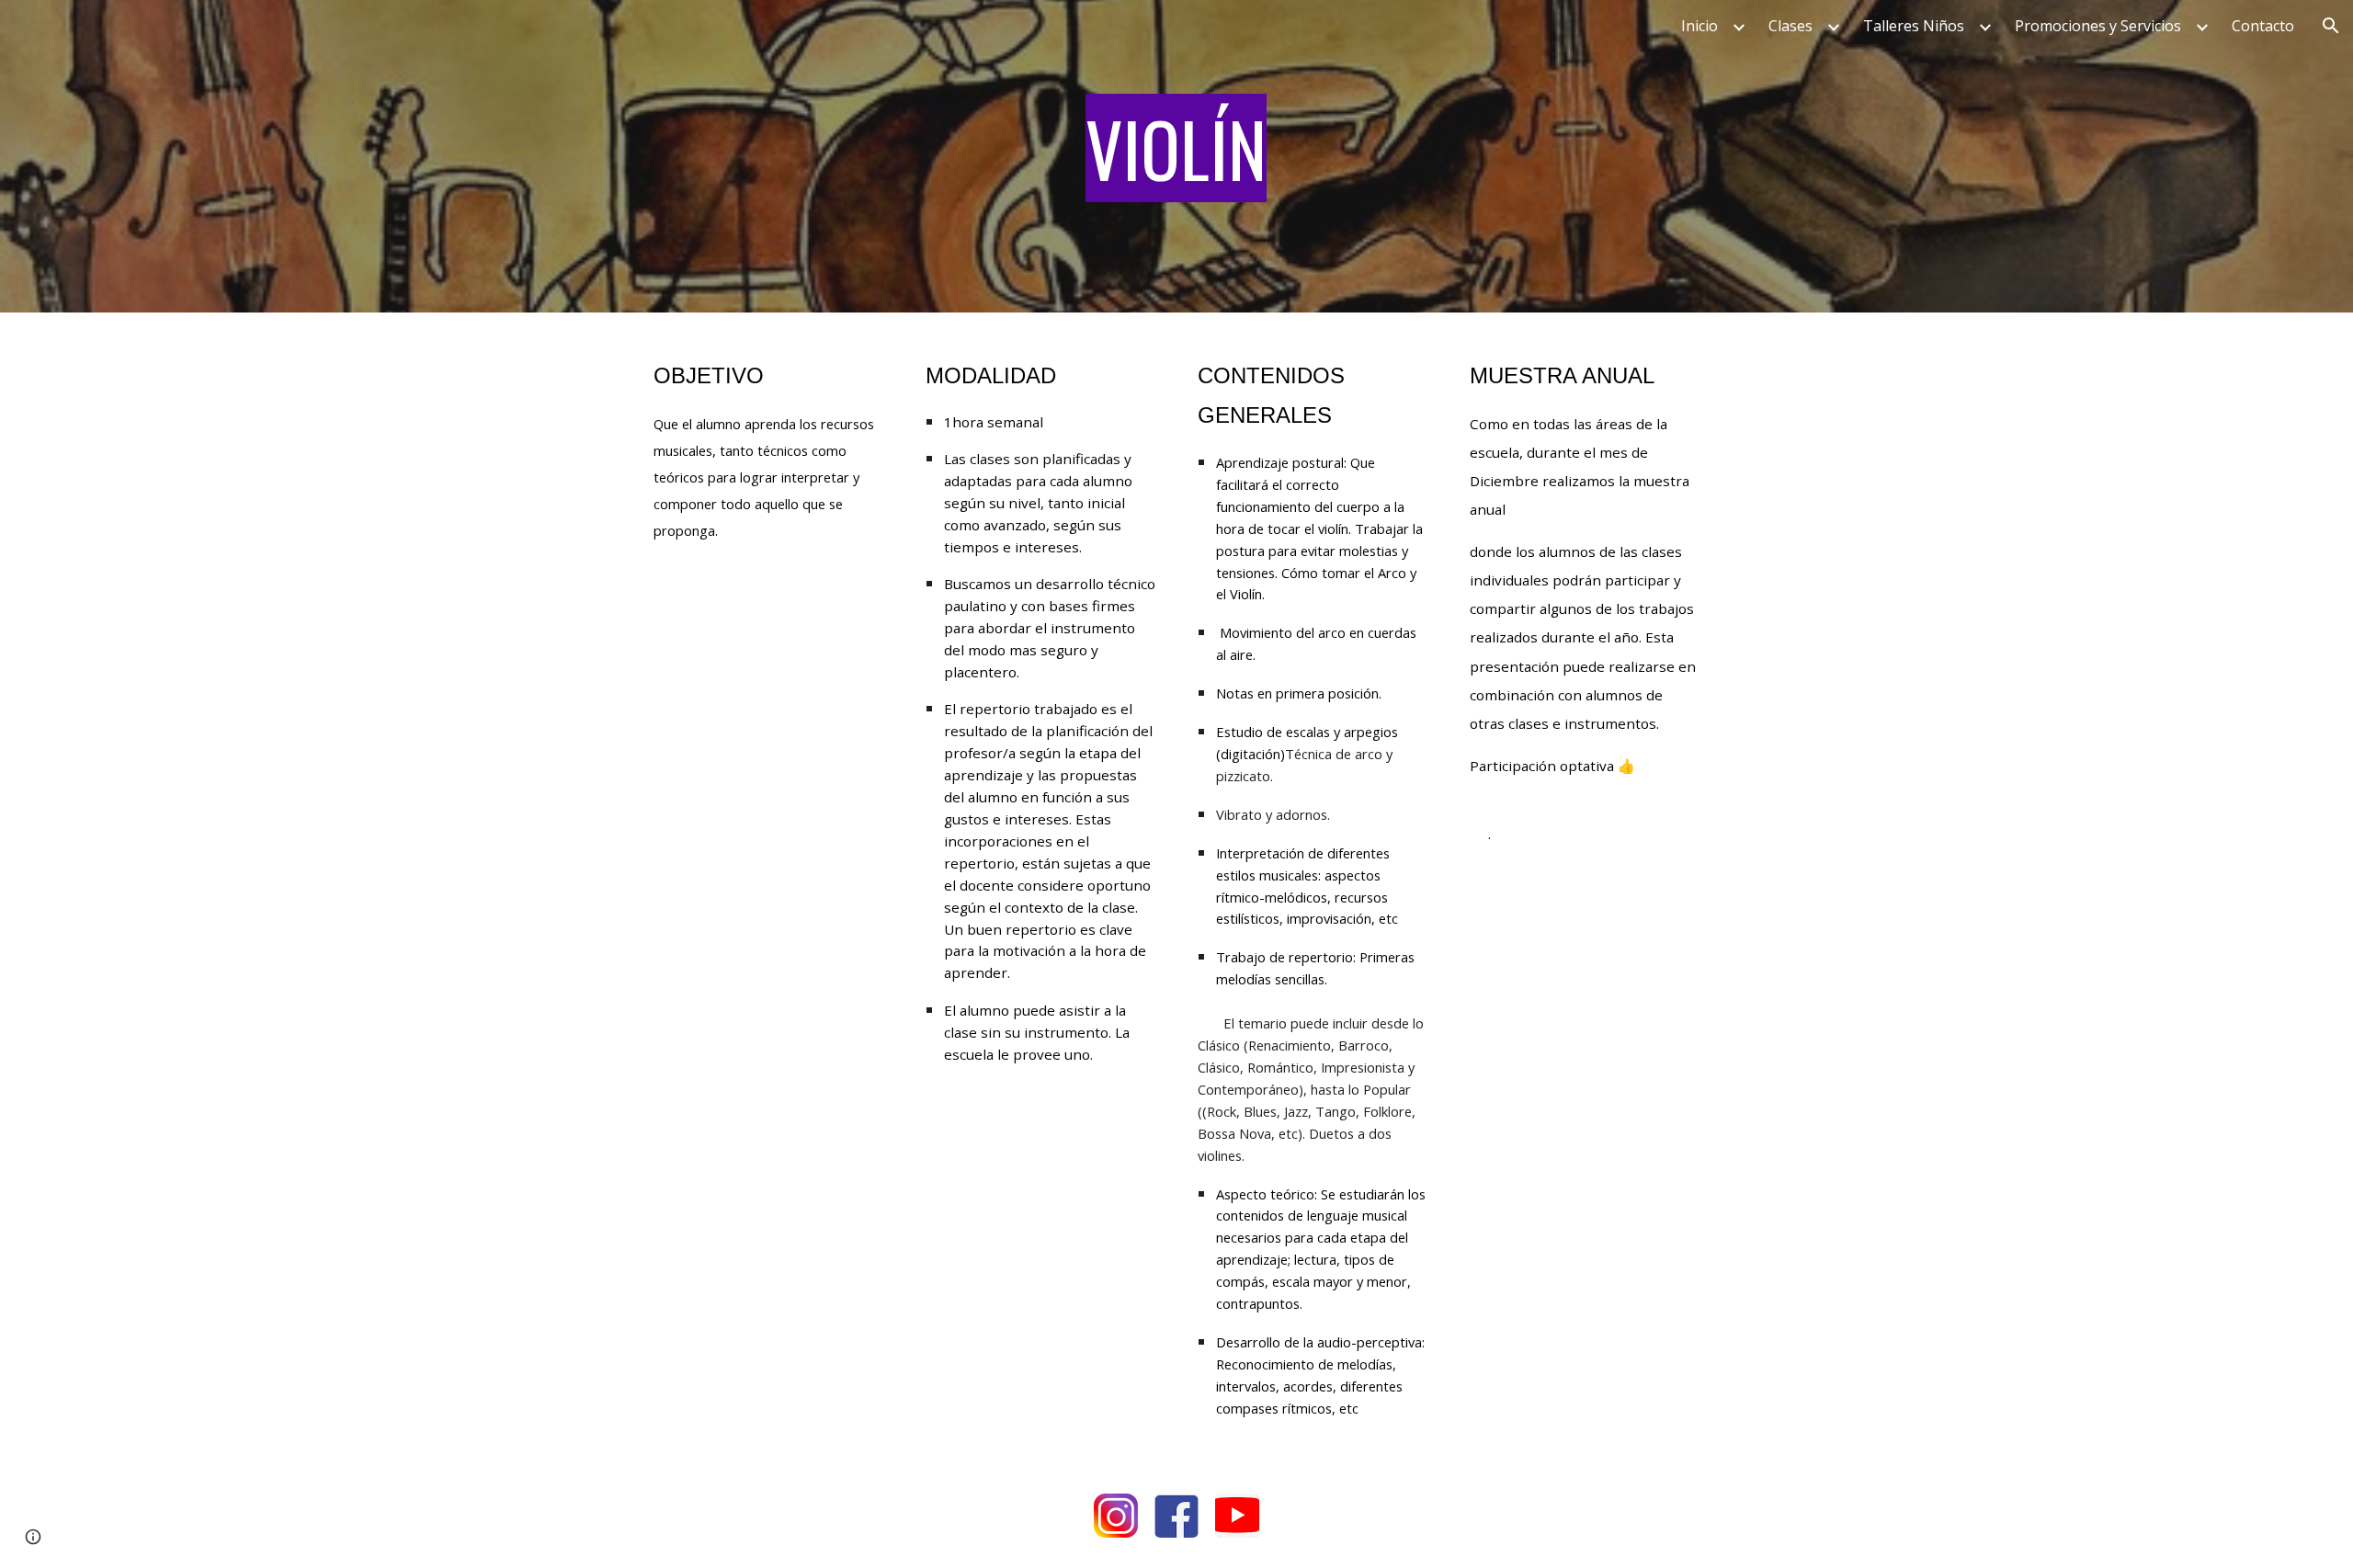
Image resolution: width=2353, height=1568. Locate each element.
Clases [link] (1790, 26)
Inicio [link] (1699, 26)
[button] (2331, 26)
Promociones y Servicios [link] (2098, 26)
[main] (1176, 156)
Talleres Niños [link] (1914, 26)
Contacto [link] (2263, 26)
